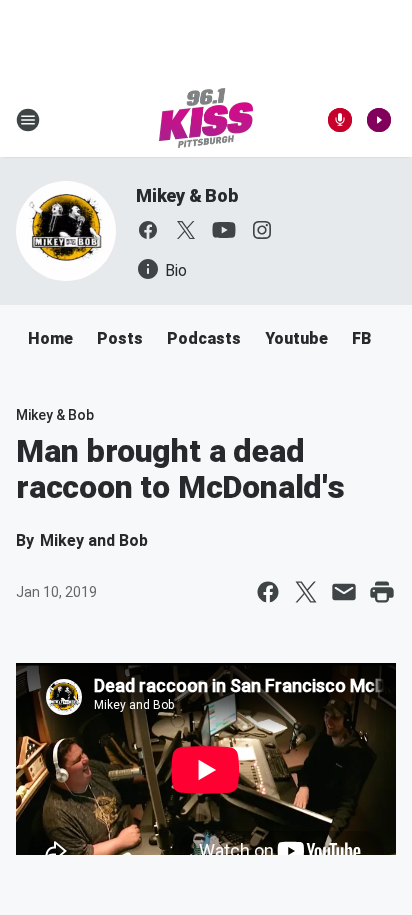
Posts (120, 338)
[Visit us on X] (186, 230)
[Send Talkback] (340, 120)
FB (361, 338)
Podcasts (204, 338)
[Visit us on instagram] (262, 230)
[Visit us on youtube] (224, 230)
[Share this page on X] (306, 592)
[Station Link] (206, 120)
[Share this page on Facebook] (268, 592)
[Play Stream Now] (379, 120)
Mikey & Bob (187, 195)
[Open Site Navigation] (28, 120)
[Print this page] (382, 592)
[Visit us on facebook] (148, 230)
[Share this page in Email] (344, 592)
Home (50, 338)
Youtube (296, 338)
